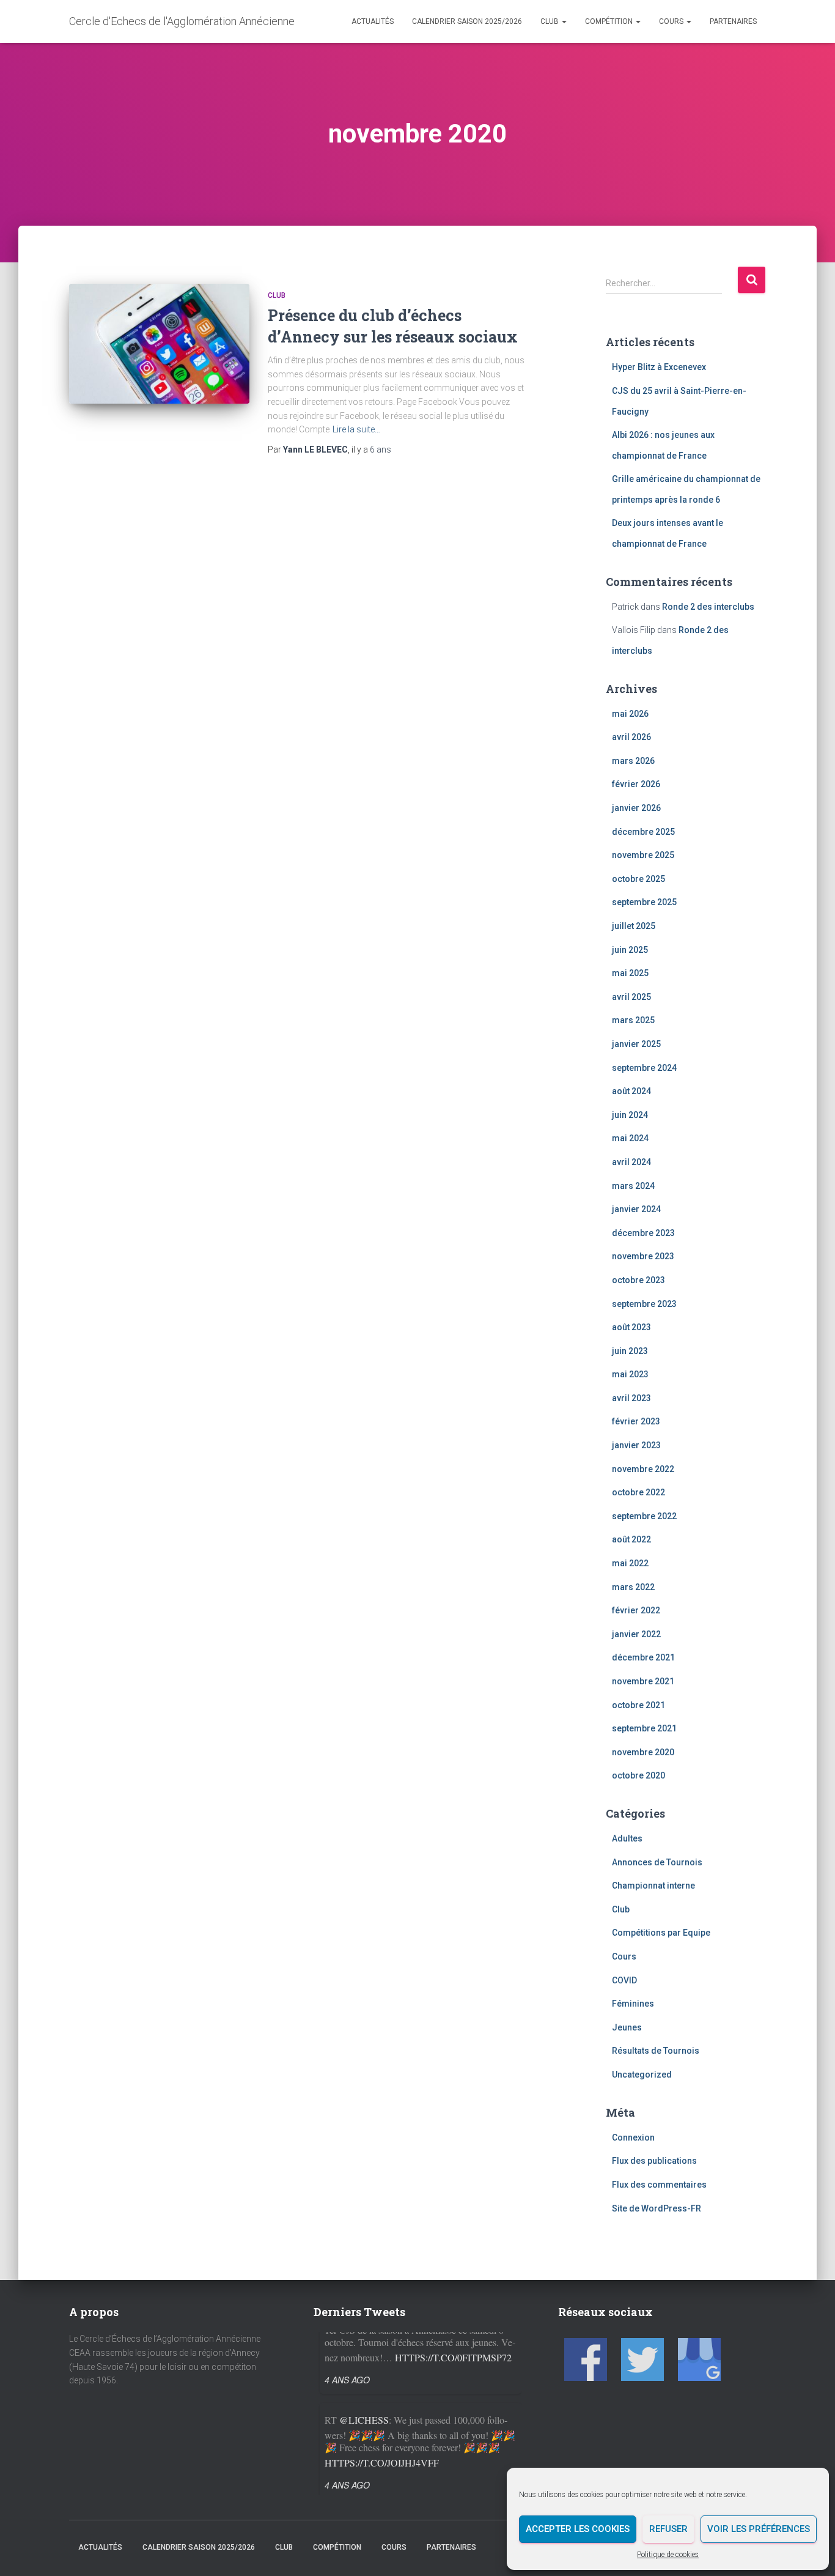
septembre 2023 (644, 1304)
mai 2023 (630, 1374)
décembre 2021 (643, 1657)
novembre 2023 (643, 1256)
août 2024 (631, 1091)
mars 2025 (633, 1020)
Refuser (668, 2529)
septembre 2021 (644, 1728)
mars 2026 (633, 761)
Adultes (627, 1838)
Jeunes (627, 2027)
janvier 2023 (636, 1445)
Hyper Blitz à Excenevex (659, 367)
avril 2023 (631, 1398)
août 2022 (631, 1539)
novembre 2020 (643, 1752)
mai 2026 (630, 714)
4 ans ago (347, 2414)
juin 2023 (630, 1351)
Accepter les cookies (578, 2529)
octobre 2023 (638, 1280)
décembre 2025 (643, 832)
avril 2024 (631, 1162)
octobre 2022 (638, 1492)
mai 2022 (630, 1563)
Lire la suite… (356, 429)
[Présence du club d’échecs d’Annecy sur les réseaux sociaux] (159, 344)
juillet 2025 (634, 926)
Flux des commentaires (659, 2185)
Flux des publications (654, 2161)
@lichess (364, 2349)
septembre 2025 (644, 902)
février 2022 (636, 1610)
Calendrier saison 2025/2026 (467, 21)
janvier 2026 (636, 808)
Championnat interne (653, 1886)
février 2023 (636, 1421)
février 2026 (636, 784)
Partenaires (733, 21)
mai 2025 (630, 973)
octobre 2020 (638, 1775)
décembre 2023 (643, 1233)
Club (550, 21)
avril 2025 (631, 997)
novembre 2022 (643, 1469)
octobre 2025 (638, 879)
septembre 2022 (644, 1516)
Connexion (633, 2137)
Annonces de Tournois (657, 1862)
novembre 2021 (643, 1681)
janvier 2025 (636, 1044)
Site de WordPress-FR (657, 2208)
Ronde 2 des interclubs (708, 607)
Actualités (373, 21)
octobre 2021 (638, 1705)
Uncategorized (642, 2074)
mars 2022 (633, 1587)
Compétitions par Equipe (661, 1933)
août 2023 (631, 1327)
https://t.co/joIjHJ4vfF (382, 2392)
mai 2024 (630, 1138)
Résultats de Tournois (656, 2051)
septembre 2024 (644, 1068)
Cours (672, 21)
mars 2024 (633, 1186)
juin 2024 (630, 1115)
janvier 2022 (636, 1634)
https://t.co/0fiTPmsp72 (453, 2478)
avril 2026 (631, 737)
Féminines (633, 2004)
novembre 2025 (643, 855)
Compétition (610, 21)
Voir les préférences (759, 2529)
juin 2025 (630, 950)
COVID (624, 1980)
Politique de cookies (668, 2555)
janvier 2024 (636, 1209)
